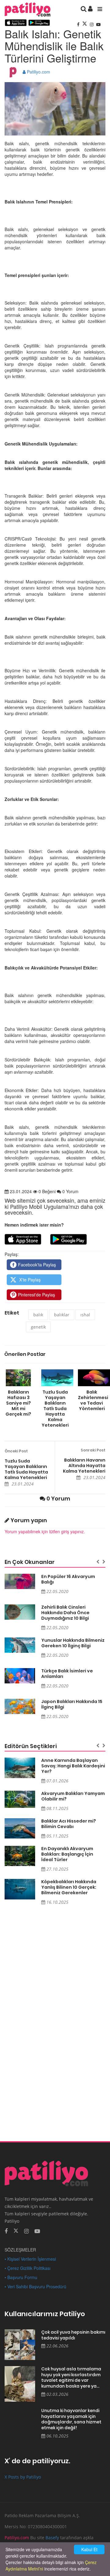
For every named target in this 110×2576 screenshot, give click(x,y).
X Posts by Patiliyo (23, 2477)
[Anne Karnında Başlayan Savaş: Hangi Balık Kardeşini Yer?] (20, 1768)
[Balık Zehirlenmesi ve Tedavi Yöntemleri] (92, 1378)
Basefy (52, 2538)
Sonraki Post (93, 1450)
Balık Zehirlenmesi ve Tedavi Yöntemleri (92, 1400)
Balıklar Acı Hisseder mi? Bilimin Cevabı (69, 1824)
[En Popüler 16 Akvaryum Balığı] (20, 1581)
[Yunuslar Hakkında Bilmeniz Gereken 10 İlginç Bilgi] (20, 1645)
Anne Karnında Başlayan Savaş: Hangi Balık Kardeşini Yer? (73, 1766)
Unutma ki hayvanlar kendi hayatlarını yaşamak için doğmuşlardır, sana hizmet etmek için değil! (71, 2419)
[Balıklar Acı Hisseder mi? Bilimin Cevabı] (20, 1829)
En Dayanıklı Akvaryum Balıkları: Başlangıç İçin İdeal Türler (67, 1854)
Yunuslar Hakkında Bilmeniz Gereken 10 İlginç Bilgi (73, 1643)
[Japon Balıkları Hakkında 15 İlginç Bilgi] (20, 1706)
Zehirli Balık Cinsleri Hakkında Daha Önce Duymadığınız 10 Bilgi (65, 1613)
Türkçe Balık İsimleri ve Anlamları (67, 1674)
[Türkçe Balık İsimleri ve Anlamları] (20, 1676)
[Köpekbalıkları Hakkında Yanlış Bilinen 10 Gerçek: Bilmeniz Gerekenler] (20, 1889)
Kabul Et (89, 2549)
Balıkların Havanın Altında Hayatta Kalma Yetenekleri (84, 1466)
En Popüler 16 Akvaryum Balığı (68, 1579)
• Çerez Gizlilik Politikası (28, 2268)
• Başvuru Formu (21, 2277)
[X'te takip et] (16, 2230)
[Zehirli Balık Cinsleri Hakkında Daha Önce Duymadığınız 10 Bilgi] (20, 1612)
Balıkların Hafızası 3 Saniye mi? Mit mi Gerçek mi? (18, 1403)
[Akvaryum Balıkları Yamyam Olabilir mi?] (20, 1799)
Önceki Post (16, 1451)
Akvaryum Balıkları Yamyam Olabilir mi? (73, 1796)
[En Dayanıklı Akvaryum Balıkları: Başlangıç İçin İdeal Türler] (20, 1856)
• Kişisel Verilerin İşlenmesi (30, 2259)
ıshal (85, 1315)
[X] (85, 24)
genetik (38, 1327)
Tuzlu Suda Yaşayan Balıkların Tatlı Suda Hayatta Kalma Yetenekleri (55, 1408)
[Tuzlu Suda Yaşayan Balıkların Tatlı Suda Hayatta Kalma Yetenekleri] (55, 1378)
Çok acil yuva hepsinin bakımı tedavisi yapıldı (73, 2335)
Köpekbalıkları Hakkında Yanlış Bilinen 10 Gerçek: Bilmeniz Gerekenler (69, 1887)
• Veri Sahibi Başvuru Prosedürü (35, 2286)
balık (38, 1315)
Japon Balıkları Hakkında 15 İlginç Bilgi (72, 1704)
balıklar (62, 1315)
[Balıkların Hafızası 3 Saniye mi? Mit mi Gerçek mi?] (18, 1378)
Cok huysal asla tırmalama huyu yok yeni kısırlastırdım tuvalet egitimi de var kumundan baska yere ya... (71, 2377)
